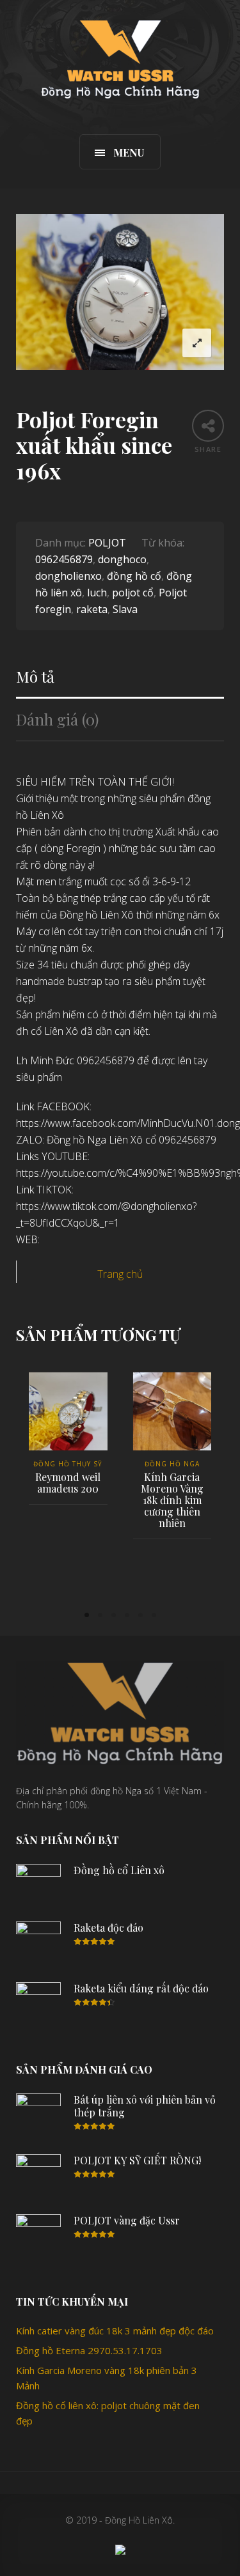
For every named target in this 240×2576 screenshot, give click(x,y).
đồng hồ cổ (134, 576)
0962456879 (64, 559)
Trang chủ (120, 1274)
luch (97, 593)
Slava (125, 609)
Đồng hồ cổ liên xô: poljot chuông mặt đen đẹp (108, 2413)
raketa (92, 609)
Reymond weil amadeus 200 (68, 1483)
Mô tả (35, 677)
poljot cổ (133, 593)
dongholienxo (68, 576)
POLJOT (107, 543)
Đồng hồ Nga (172, 1464)
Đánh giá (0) (57, 719)
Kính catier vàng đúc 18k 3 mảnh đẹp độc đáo (115, 2331)
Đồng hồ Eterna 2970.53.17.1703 (89, 2350)
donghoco (122, 559)
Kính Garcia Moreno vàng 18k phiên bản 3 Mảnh (107, 2378)
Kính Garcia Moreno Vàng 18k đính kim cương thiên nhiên (172, 1500)
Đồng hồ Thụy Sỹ (68, 1464)
